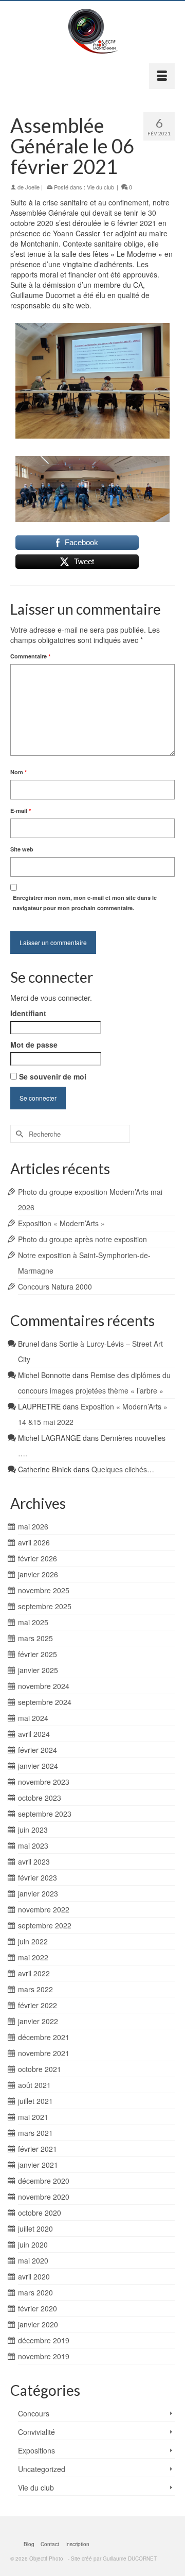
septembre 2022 (45, 1925)
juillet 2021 (35, 2101)
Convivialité (36, 2432)
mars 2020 (35, 2292)
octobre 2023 (40, 1798)
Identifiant (28, 1013)
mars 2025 (35, 1638)
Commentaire (30, 656)
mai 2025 (33, 1622)
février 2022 (38, 2005)
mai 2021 (33, 2117)
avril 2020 (34, 2276)
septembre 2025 (45, 1606)
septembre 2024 (45, 1702)
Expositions (36, 2450)
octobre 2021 (40, 2069)
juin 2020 (33, 2244)
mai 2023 (33, 1846)
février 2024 (38, 1750)
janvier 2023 (38, 1893)
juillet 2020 (35, 2229)
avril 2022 (34, 1973)
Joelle (32, 187)
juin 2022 (33, 1941)
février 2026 (38, 1558)
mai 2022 (33, 1957)
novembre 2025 (44, 1590)
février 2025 (38, 1654)
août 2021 (34, 2085)
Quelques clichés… (123, 1469)
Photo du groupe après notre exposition (82, 1239)
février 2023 (38, 1877)
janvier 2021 (38, 2165)
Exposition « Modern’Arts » (61, 1223)
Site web (22, 849)
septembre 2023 (45, 1814)
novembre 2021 (44, 2053)
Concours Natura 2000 (55, 1286)
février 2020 (38, 2308)
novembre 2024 (44, 1686)
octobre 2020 (40, 2213)
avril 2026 (34, 1542)
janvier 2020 (38, 2324)
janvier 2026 (38, 1574)
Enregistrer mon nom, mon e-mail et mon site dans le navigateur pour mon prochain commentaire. (85, 903)
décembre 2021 (44, 2037)
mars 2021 (35, 2133)
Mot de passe (34, 1045)
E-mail (21, 811)
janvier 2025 (38, 1670)
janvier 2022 (38, 2021)
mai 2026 (33, 1526)
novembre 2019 (44, 2356)
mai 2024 (33, 1718)
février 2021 (38, 2149)
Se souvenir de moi (52, 1076)
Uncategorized (42, 2469)
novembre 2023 (44, 1782)
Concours (34, 2413)
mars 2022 (35, 1989)
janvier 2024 (38, 1766)
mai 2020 (33, 2260)
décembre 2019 (44, 2340)
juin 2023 (33, 1830)
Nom (18, 772)
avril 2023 (34, 1861)
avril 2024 (34, 1734)
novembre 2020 (44, 2197)
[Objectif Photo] (92, 32)
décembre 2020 (44, 2181)
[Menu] (162, 76)
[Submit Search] (18, 1134)
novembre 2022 (44, 1909)
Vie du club (100, 187)
